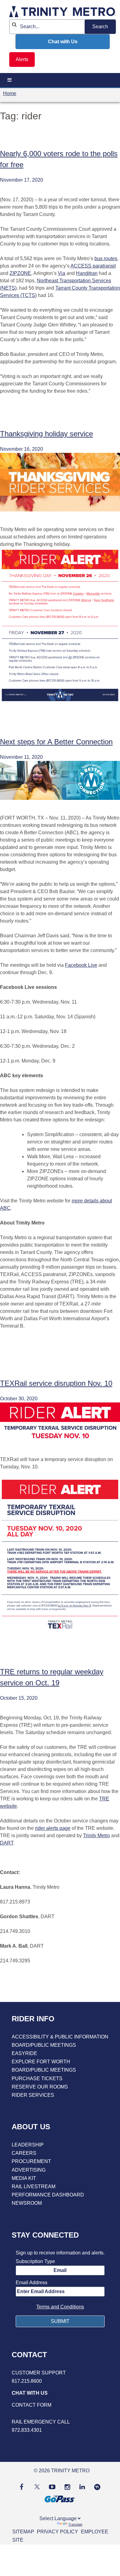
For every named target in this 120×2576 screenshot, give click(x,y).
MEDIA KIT (24, 2178)
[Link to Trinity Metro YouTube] (52, 2487)
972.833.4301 (27, 2430)
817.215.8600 (27, 2381)
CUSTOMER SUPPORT (39, 2373)
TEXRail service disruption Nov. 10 (56, 1383)
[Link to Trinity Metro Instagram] (67, 2487)
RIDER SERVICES (33, 2095)
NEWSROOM (27, 2203)
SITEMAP (23, 2532)
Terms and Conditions (60, 2307)
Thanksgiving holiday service (46, 434)
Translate (75, 2524)
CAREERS (24, 2153)
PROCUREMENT (31, 2161)
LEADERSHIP (28, 2145)
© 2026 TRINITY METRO (62, 2471)
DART (7, 1843)
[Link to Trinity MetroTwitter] (36, 2487)
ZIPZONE (20, 273)
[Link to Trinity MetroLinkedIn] (82, 2487)
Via (62, 273)
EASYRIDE (24, 2053)
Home (10, 93)
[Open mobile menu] (10, 80)
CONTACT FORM (32, 2405)
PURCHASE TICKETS (37, 2079)
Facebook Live (81, 965)
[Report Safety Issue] (60, 2414)
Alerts (22, 59)
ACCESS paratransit (93, 266)
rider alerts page (53, 1828)
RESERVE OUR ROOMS (40, 2087)
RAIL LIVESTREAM (34, 2187)
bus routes (106, 258)
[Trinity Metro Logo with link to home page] (63, 13)
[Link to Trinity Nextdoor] (97, 2488)
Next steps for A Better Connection (56, 742)
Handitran (87, 273)
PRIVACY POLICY (58, 2532)
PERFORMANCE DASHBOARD (48, 2195)
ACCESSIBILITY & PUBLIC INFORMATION (60, 2037)
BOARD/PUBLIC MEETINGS (44, 2045)
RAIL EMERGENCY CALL (41, 2422)
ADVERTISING (29, 2170)
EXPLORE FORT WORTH (41, 2062)
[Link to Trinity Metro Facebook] (22, 2487)
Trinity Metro (96, 1836)
